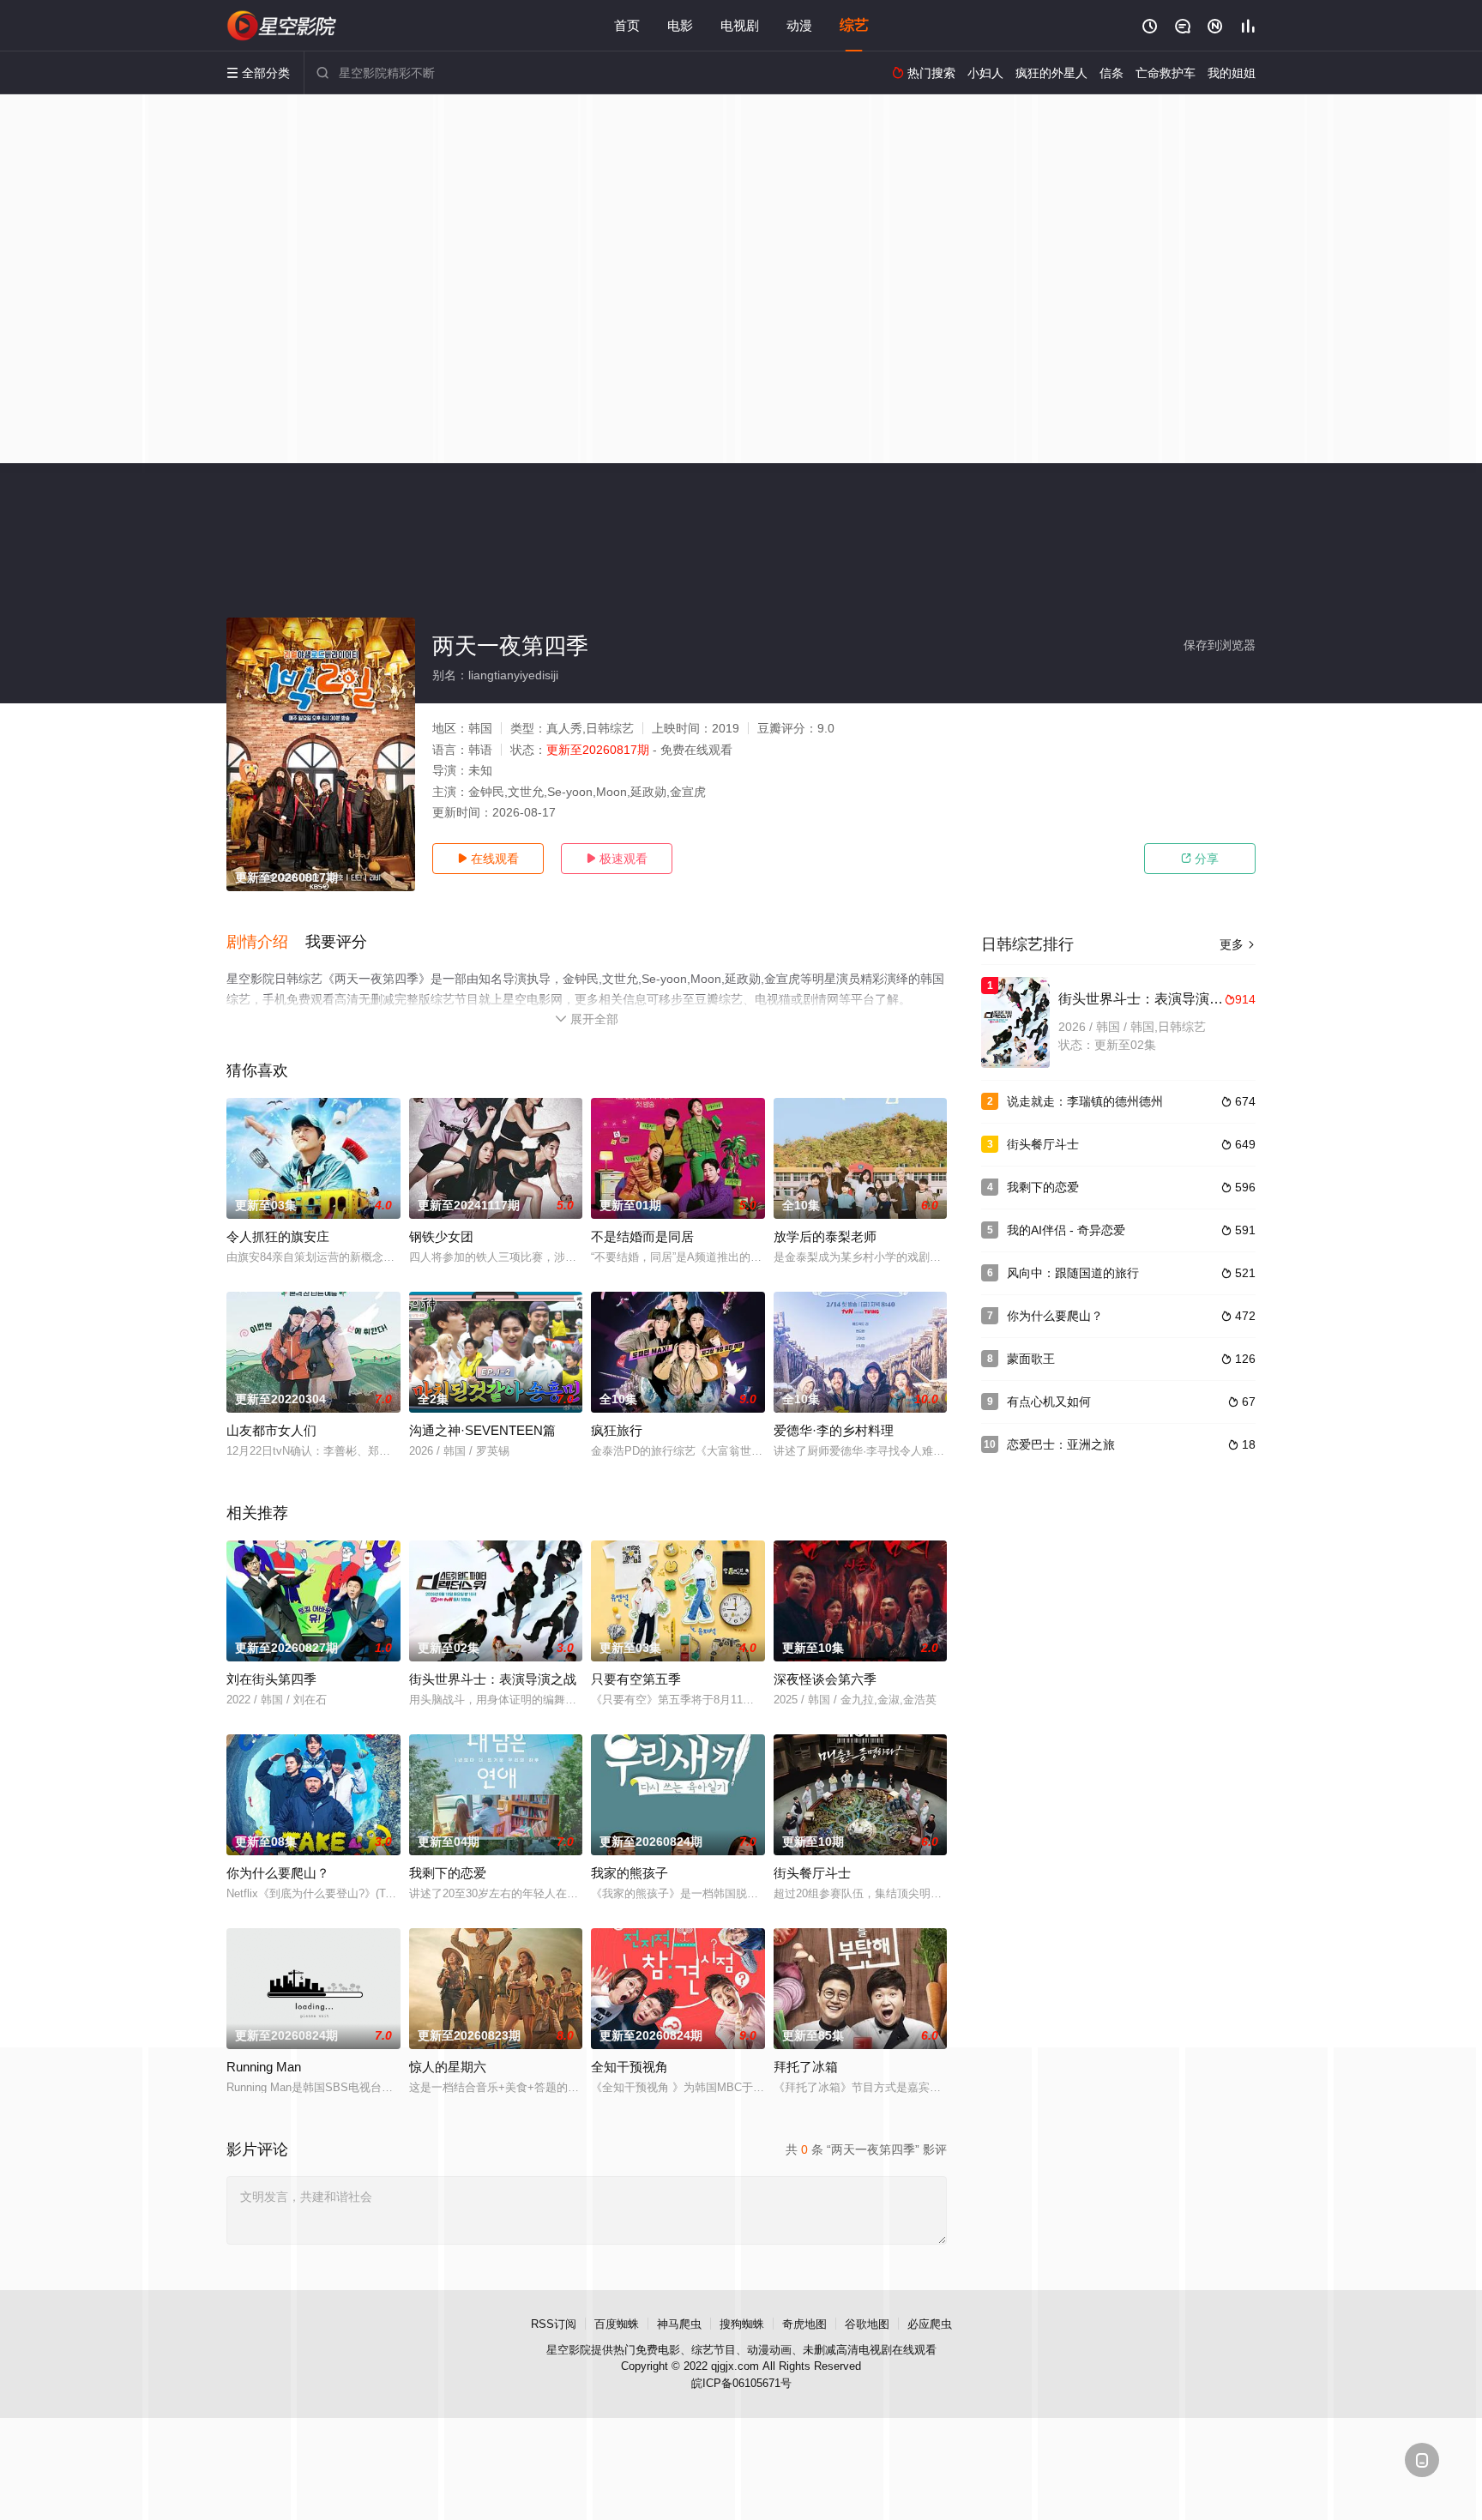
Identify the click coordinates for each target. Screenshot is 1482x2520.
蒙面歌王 (1031, 1359)
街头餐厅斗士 (812, 1873)
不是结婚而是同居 (642, 1236)
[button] (266, 943)
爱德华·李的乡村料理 (834, 1430)
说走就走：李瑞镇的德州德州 (1085, 1101)
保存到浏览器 (1220, 645)
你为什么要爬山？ (278, 1873)
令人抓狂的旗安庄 (278, 1236)
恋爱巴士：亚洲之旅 (1061, 1444)
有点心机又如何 (1049, 1402)
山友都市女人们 (271, 1430)
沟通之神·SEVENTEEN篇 (482, 1430)
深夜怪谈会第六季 (825, 1679)
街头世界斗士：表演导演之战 (493, 1679)
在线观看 (488, 859)
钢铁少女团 (441, 1236)
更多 (1238, 944)
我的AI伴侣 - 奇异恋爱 (1066, 1230)
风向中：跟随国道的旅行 (1073, 1273)
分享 (1200, 859)
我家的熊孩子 (630, 1873)
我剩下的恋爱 (448, 1873)
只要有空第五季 (636, 1679)
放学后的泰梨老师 (825, 1236)
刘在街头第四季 (271, 1679)
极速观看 (617, 859)
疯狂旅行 (617, 1430)
